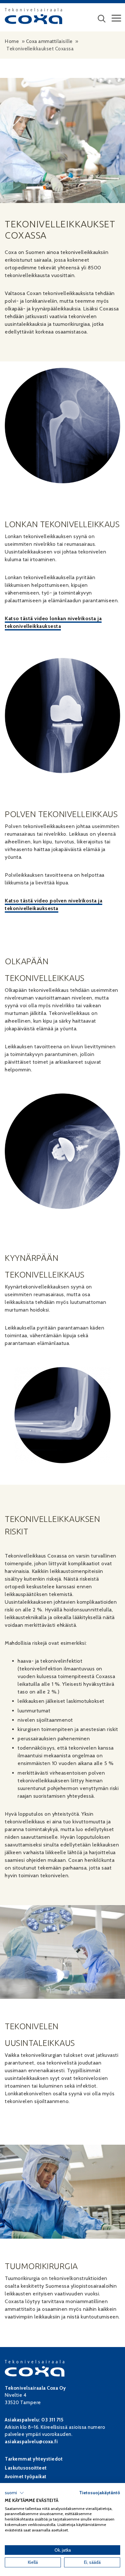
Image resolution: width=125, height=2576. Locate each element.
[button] (14, 2493)
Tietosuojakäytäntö (100, 2493)
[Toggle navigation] (116, 20)
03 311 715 (52, 2420)
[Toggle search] (102, 20)
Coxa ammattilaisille (49, 41)
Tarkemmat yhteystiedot (34, 2459)
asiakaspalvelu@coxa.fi (31, 2442)
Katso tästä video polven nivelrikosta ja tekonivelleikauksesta (54, 904)
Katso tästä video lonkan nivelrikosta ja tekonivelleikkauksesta (53, 622)
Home (12, 41)
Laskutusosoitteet (26, 2468)
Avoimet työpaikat (26, 2477)
